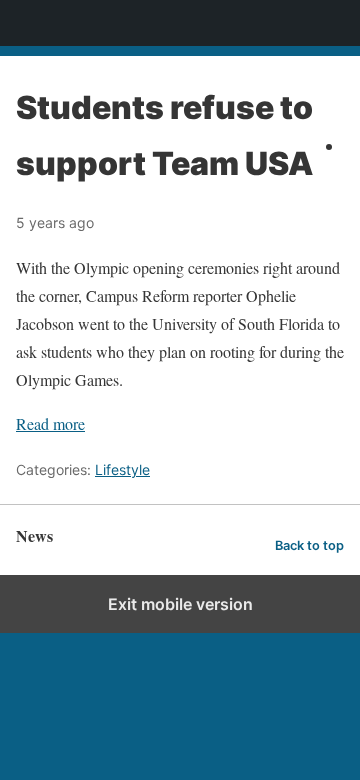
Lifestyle (122, 469)
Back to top (309, 545)
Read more (50, 423)
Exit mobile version (180, 604)
